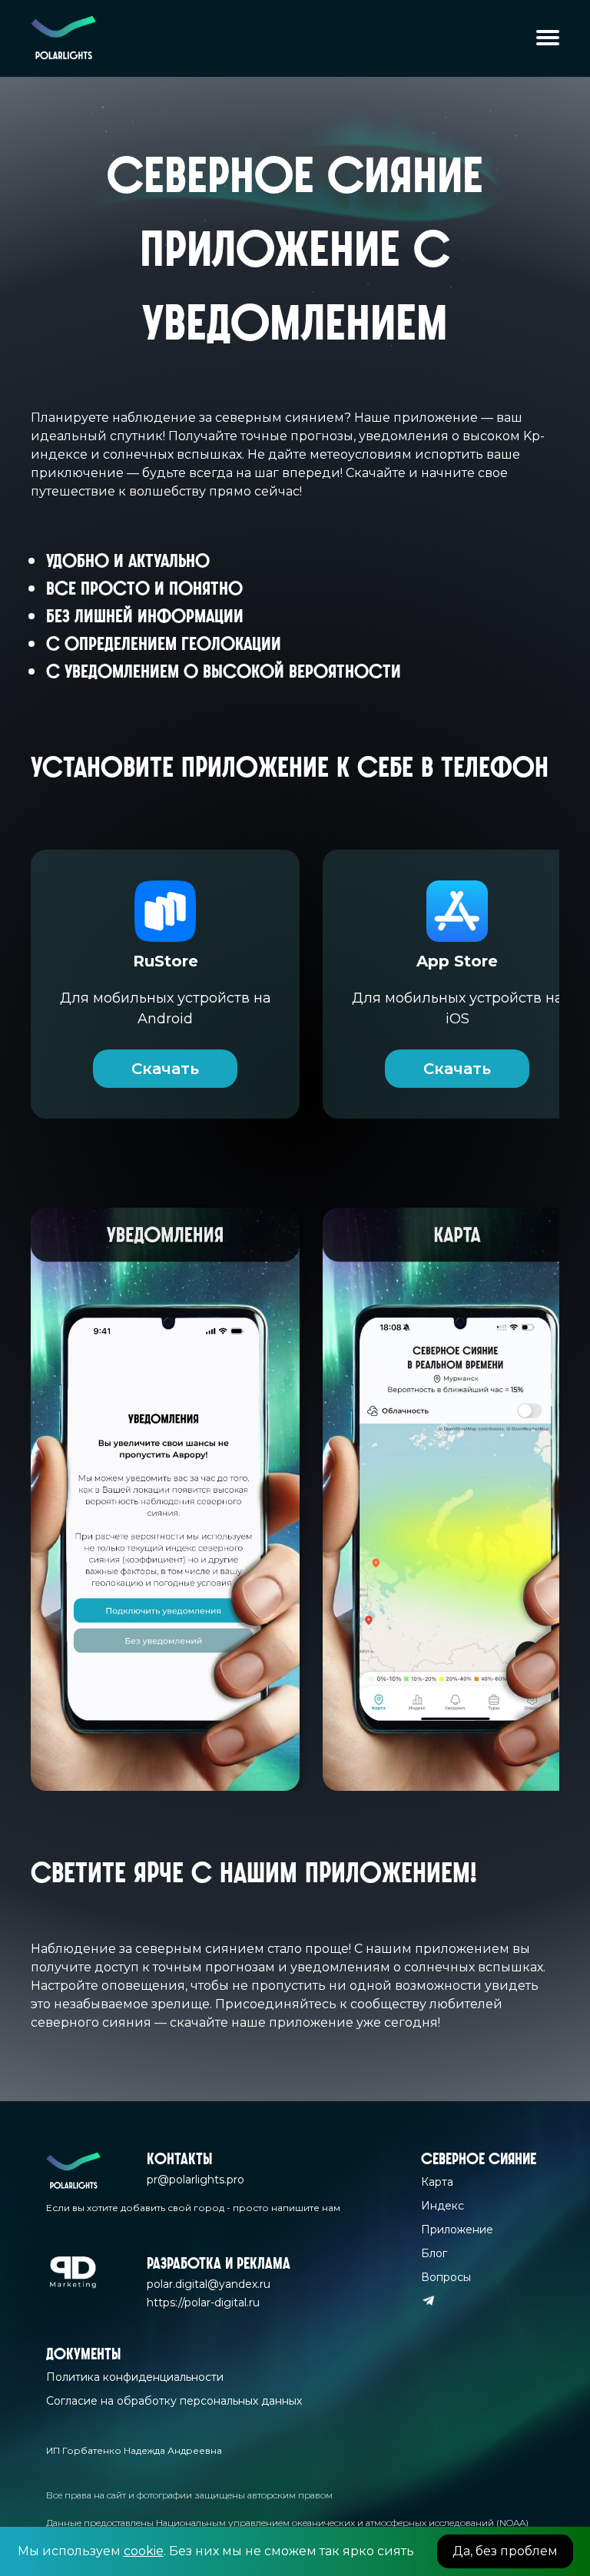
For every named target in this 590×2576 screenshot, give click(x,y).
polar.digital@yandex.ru (209, 2284)
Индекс (442, 2206)
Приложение (457, 2230)
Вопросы (446, 2277)
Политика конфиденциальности (135, 2377)
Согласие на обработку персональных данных (174, 2401)
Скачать (165, 1069)
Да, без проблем (505, 2551)
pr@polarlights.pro (196, 2180)
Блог (434, 2253)
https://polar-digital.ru (203, 2302)
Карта (437, 2182)
